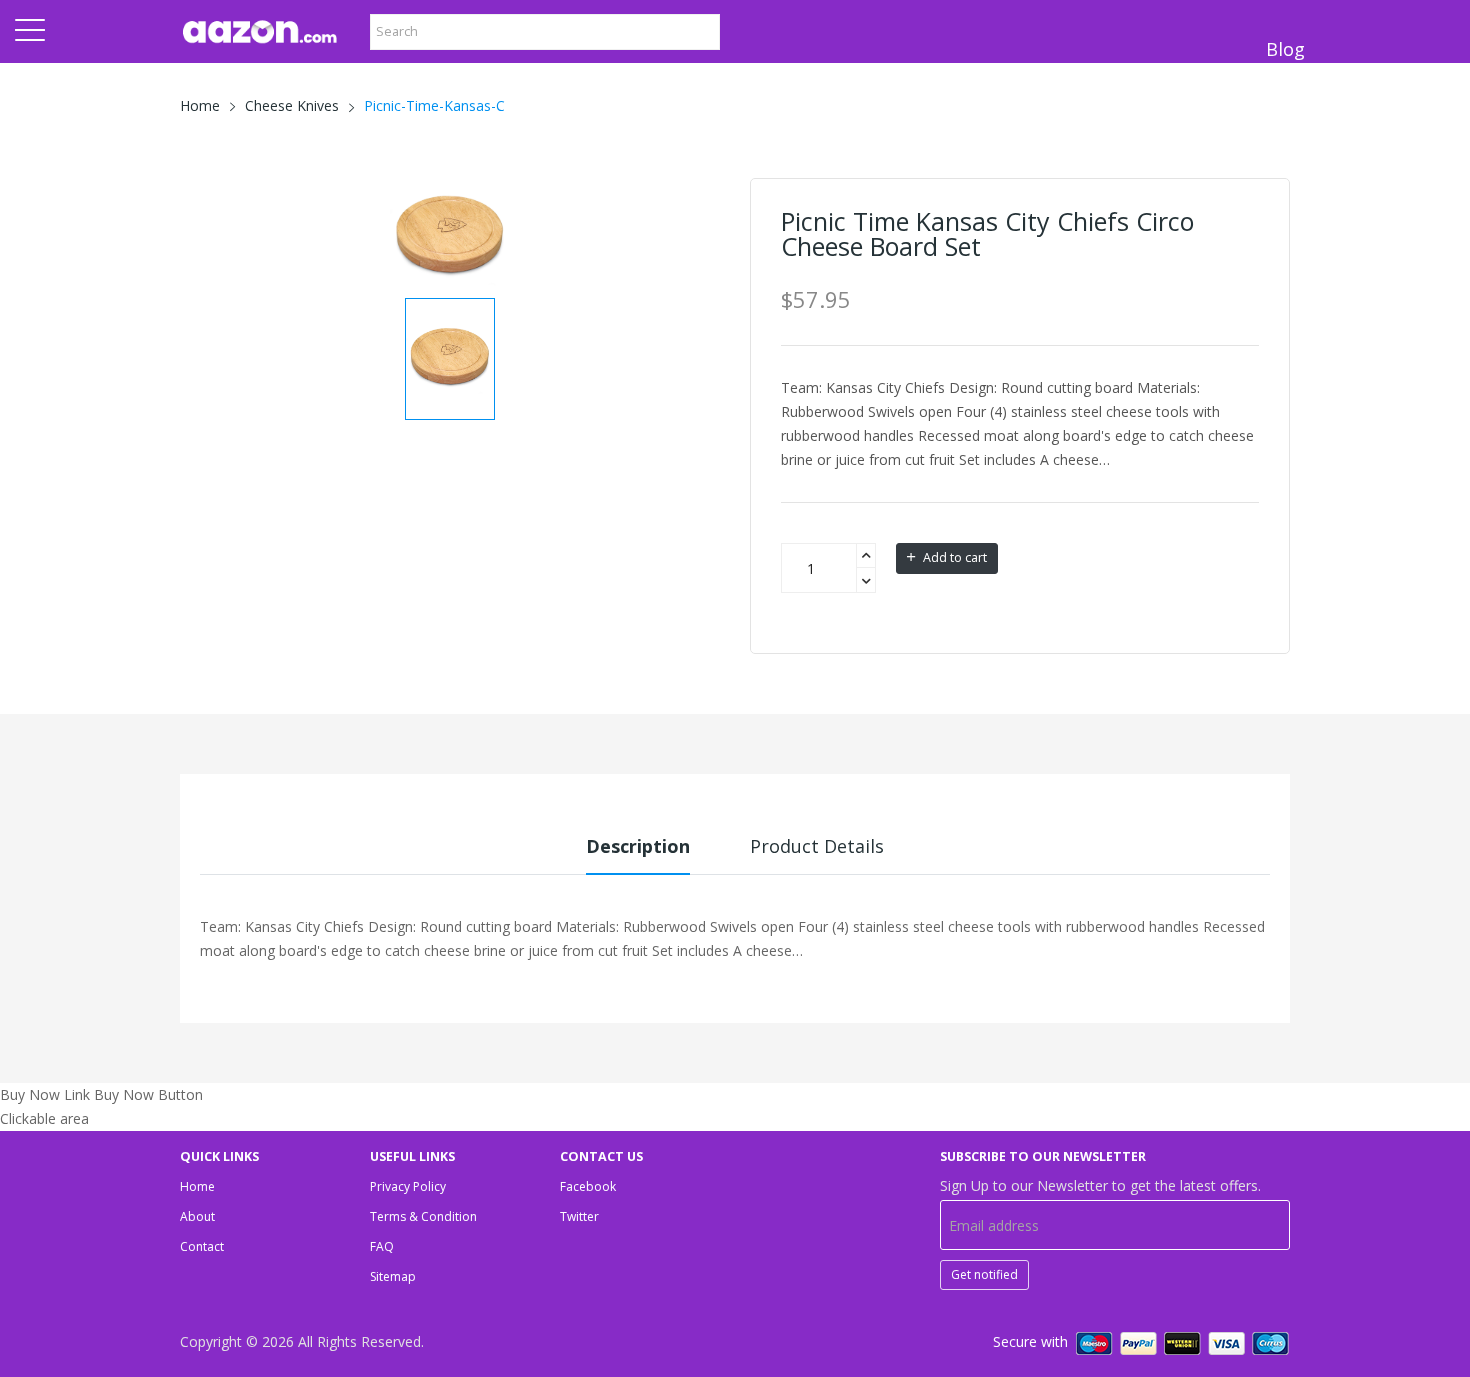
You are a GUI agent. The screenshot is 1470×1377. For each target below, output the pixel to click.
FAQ (382, 1246)
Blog (1285, 49)
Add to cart (953, 557)
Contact (202, 1246)
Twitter (579, 1216)
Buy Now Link (45, 1094)
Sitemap (393, 1276)
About (197, 1216)
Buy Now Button (148, 1094)
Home (200, 105)
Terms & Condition (423, 1216)
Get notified (984, 1274)
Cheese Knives (292, 105)
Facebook (588, 1186)
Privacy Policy (408, 1186)
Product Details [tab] (817, 846)
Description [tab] (638, 846)
